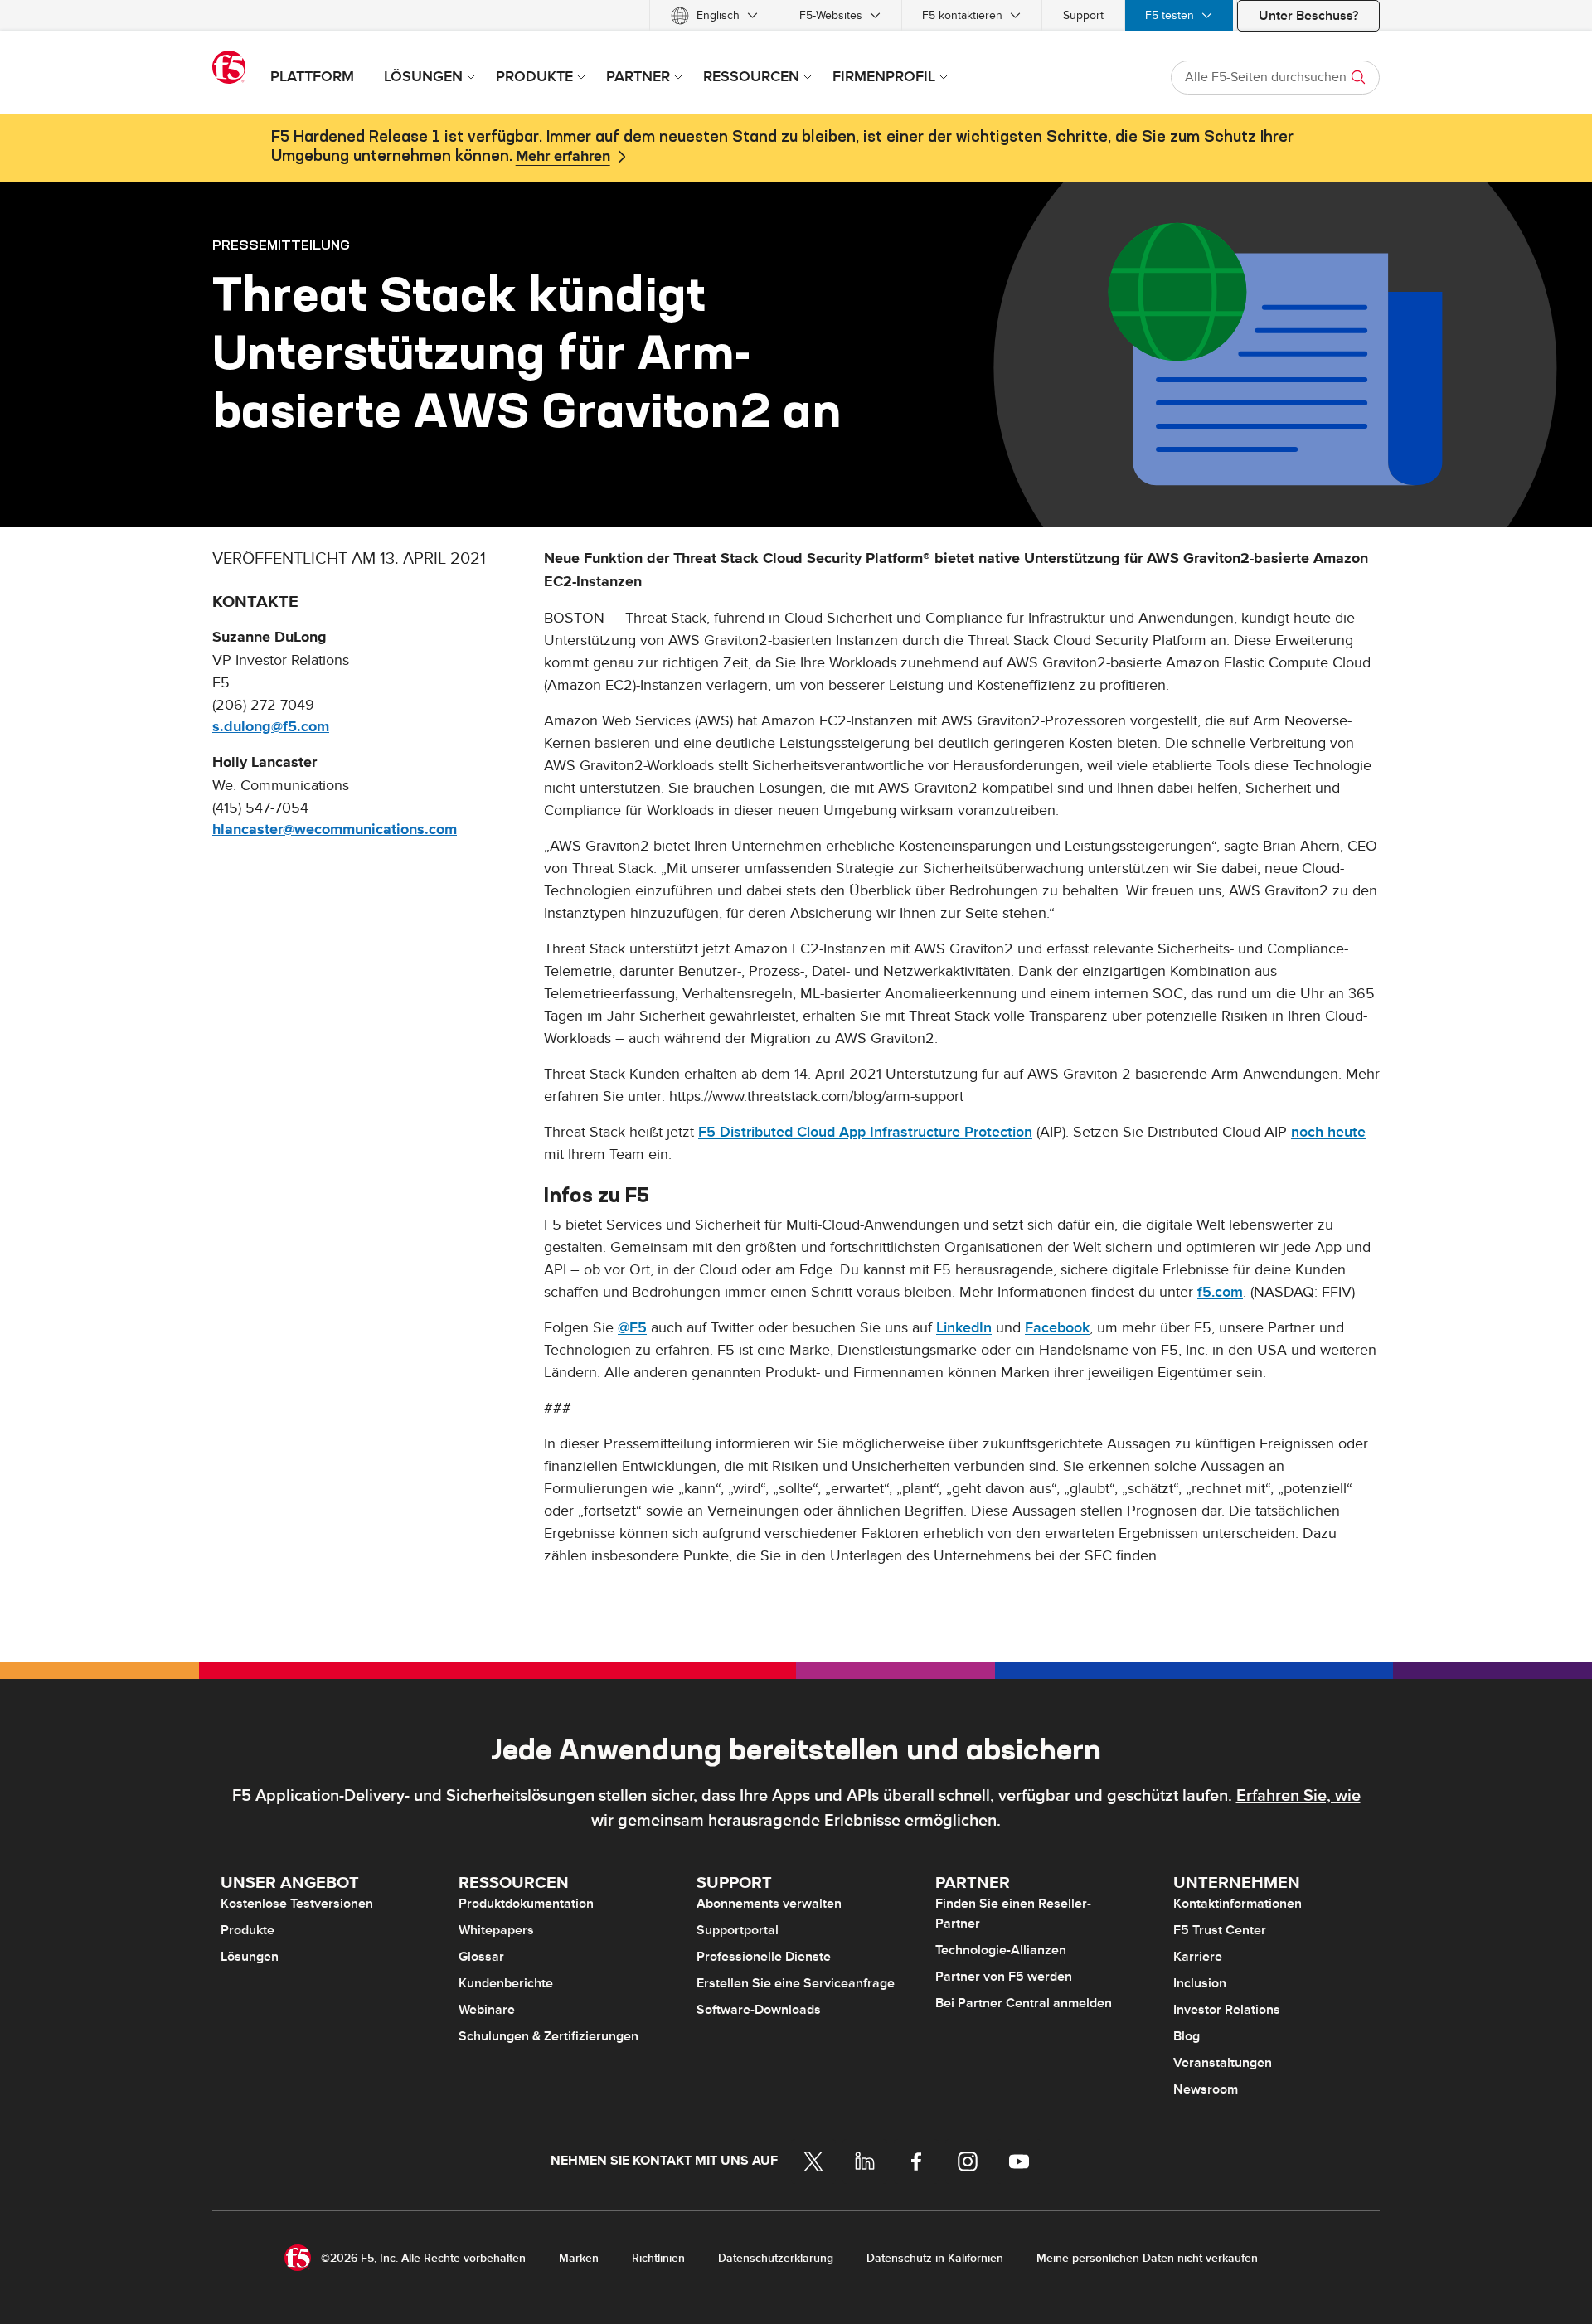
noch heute (1328, 1132)
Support (1083, 15)
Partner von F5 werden (1004, 1977)
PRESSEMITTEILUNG (281, 245)
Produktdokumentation (526, 1904)
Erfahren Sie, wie (1298, 1796)
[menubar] (796, 15)
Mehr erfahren (563, 157)
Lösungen (250, 1957)
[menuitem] (714, 15)
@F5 (632, 1328)
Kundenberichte (506, 1983)
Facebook (1057, 1328)
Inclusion (1200, 1983)
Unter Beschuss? (1308, 16)
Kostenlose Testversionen (297, 1904)
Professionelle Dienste (764, 1957)
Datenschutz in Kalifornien (935, 2258)
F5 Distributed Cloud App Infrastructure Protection (865, 1132)
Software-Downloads (759, 2010)
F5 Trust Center (1220, 1930)
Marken (579, 2258)
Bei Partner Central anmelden (1024, 2003)
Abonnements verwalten (769, 1904)
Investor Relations (1227, 2010)
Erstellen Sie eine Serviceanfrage (796, 1983)
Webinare (487, 2010)
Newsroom (1206, 2089)
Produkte (248, 1930)
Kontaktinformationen (1238, 1904)
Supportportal (738, 1930)
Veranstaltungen (1223, 2063)
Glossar (481, 1957)
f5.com (1220, 1292)
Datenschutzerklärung (776, 2258)
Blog (1187, 2036)
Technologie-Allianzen (1001, 1950)
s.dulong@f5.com (271, 727)
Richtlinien (658, 2258)
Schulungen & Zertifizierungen (548, 2036)
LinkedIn (964, 1328)
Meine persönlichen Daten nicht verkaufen (1147, 2258)
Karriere (1198, 1957)
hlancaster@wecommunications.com (335, 830)
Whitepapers (496, 1930)
